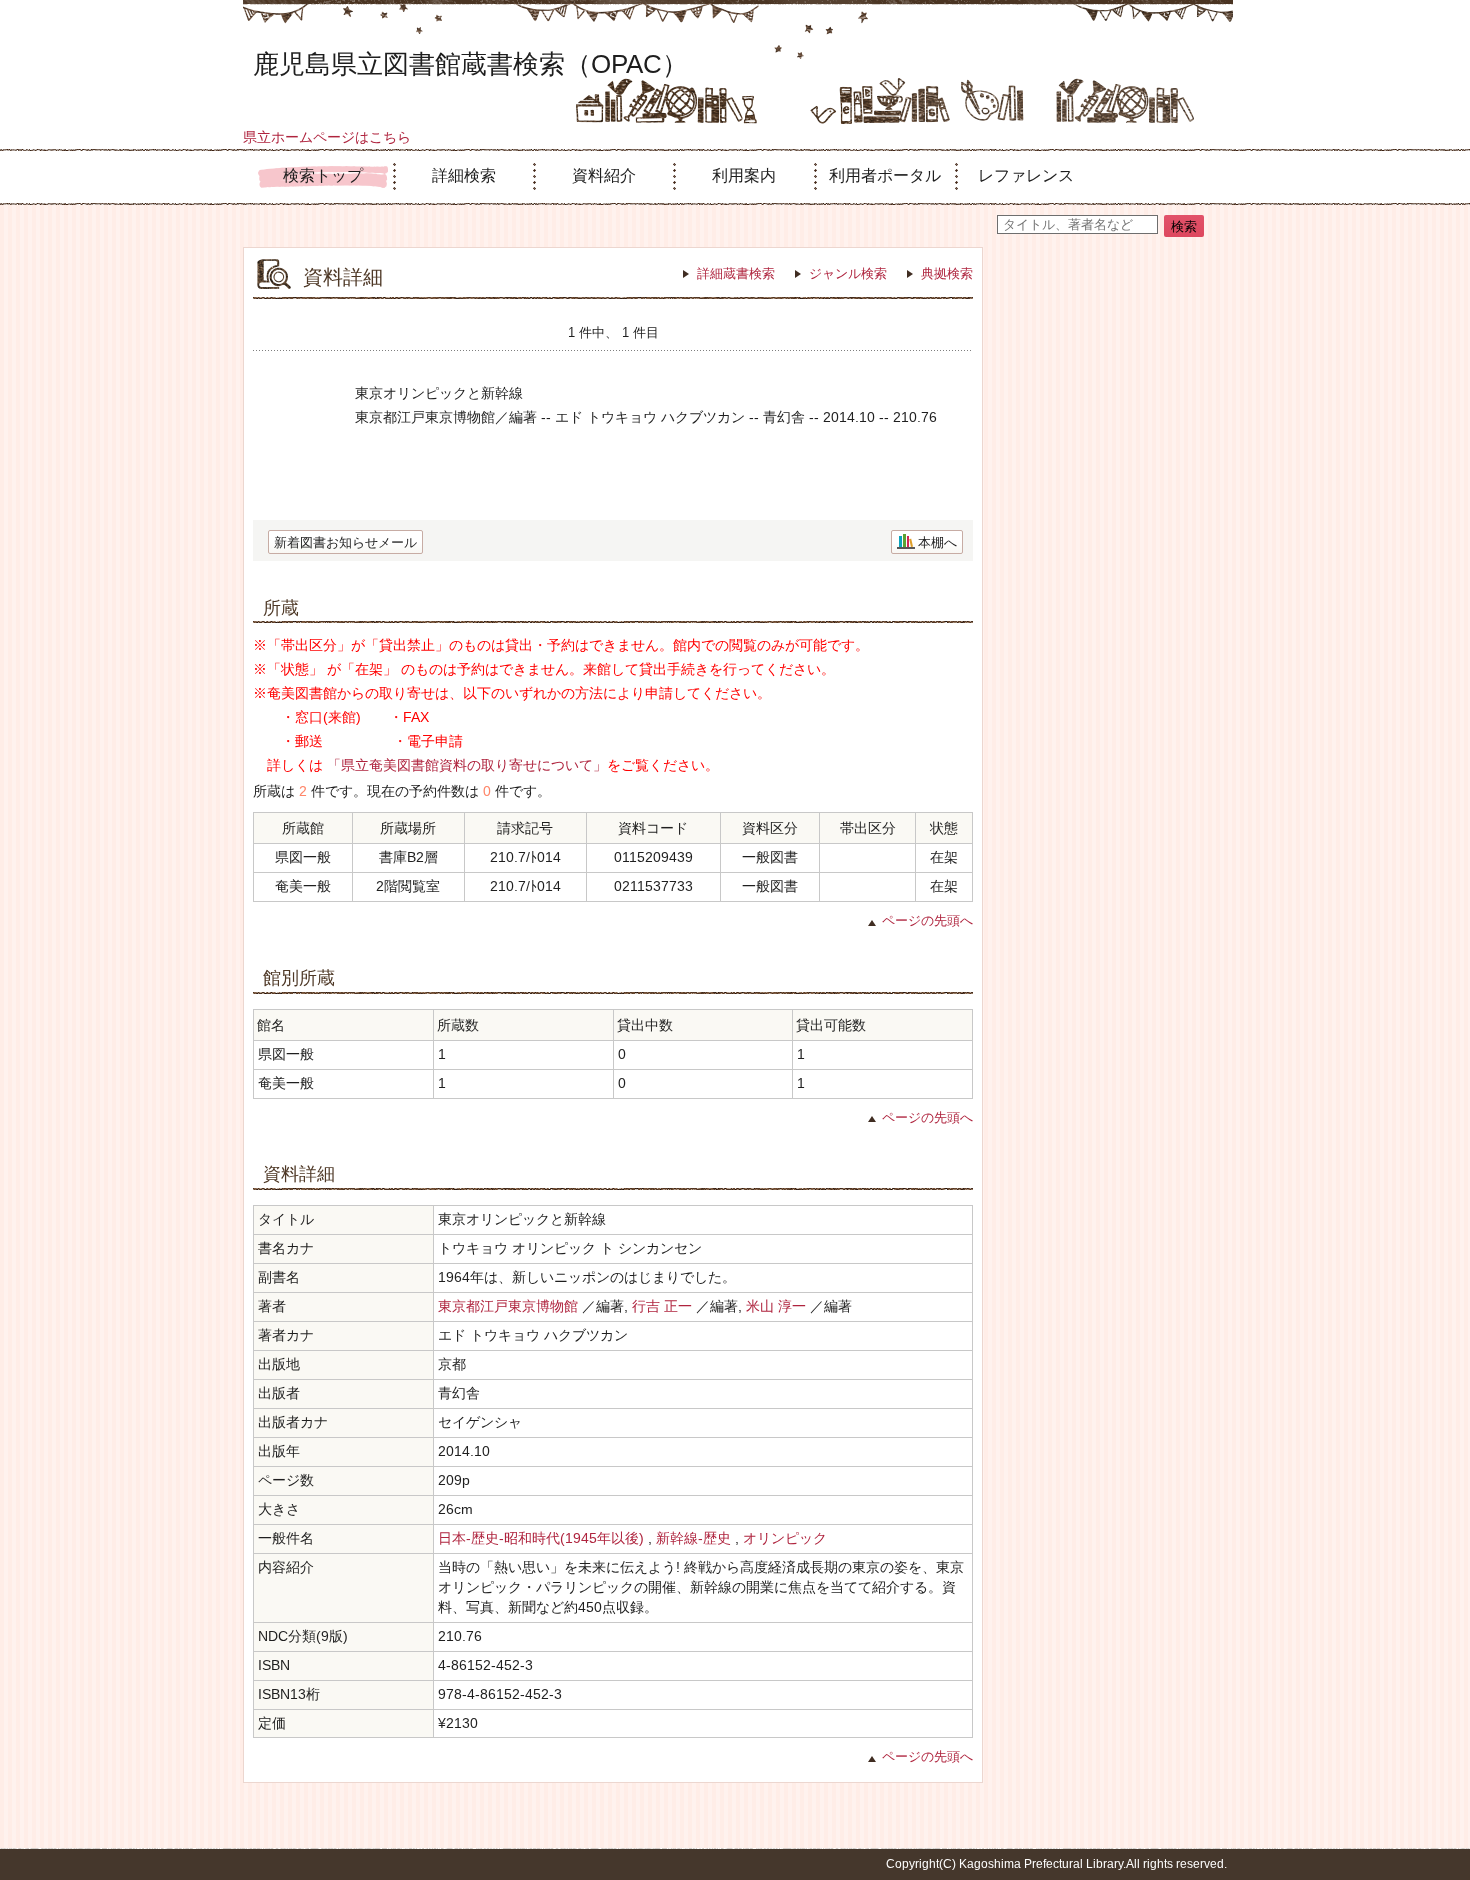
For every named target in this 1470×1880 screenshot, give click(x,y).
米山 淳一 (776, 1306)
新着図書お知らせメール (345, 542)
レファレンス (1026, 175)
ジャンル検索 (848, 273)
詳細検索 (464, 175)
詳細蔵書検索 (736, 273)
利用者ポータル (885, 175)
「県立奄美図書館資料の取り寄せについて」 (467, 765)
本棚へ (937, 542)
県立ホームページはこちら (327, 137)
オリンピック (785, 1538)
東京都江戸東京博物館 (508, 1306)
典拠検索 (947, 273)
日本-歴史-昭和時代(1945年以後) (541, 1538)
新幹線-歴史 (693, 1538)
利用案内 (744, 175)
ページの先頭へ (927, 920)
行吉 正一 (662, 1306)
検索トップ (323, 175)
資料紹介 (604, 175)
